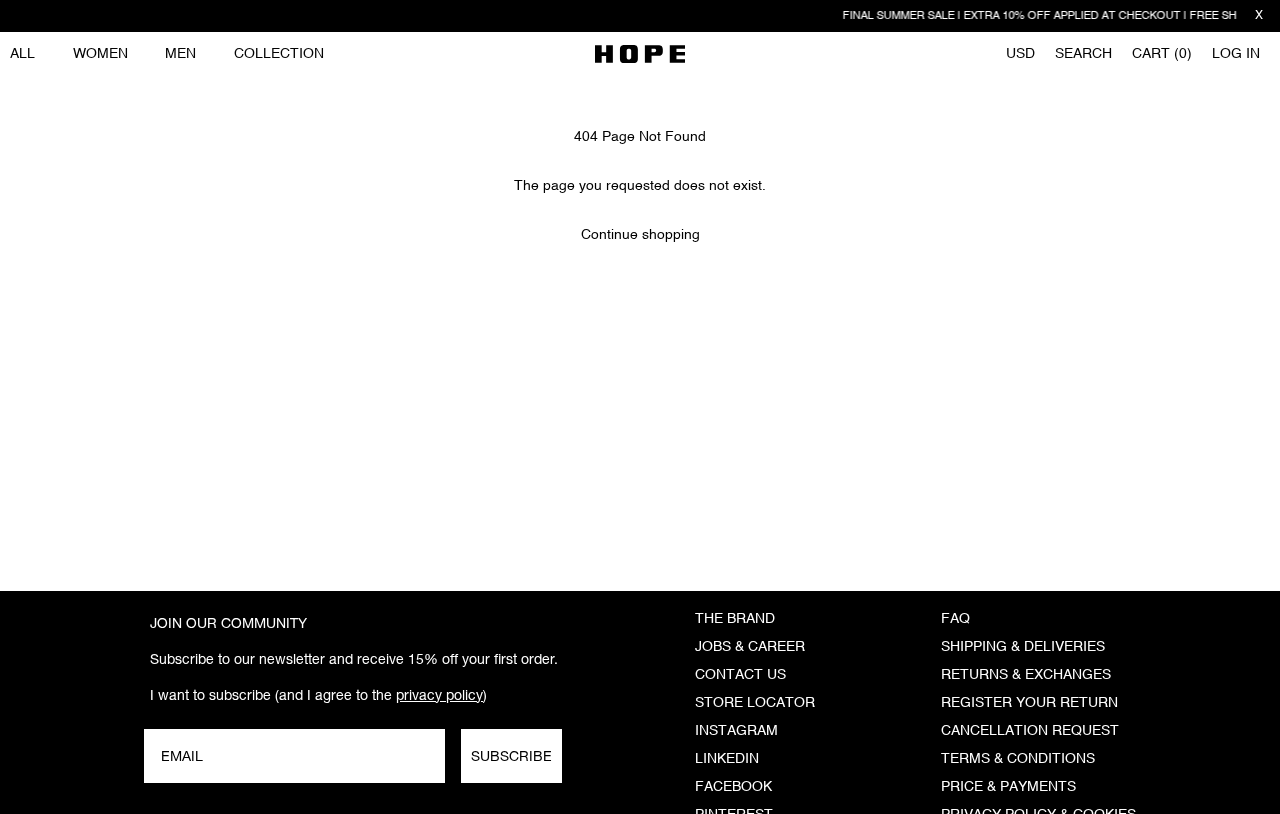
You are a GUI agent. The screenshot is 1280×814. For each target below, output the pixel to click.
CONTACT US (740, 675)
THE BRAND (735, 619)
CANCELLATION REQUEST (1030, 731)
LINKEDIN (727, 759)
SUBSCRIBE (511, 756)
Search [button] (1083, 54)
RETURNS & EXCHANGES (1026, 675)
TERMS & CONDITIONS (1018, 759)
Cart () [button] (1162, 54)
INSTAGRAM (736, 731)
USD (1020, 54)
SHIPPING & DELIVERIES (1023, 647)
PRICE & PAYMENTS (1008, 787)
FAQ (955, 619)
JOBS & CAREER (750, 647)
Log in (1236, 54)
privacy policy (439, 695)
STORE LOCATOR (755, 703)
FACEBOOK (733, 787)
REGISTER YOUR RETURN (1029, 703)
